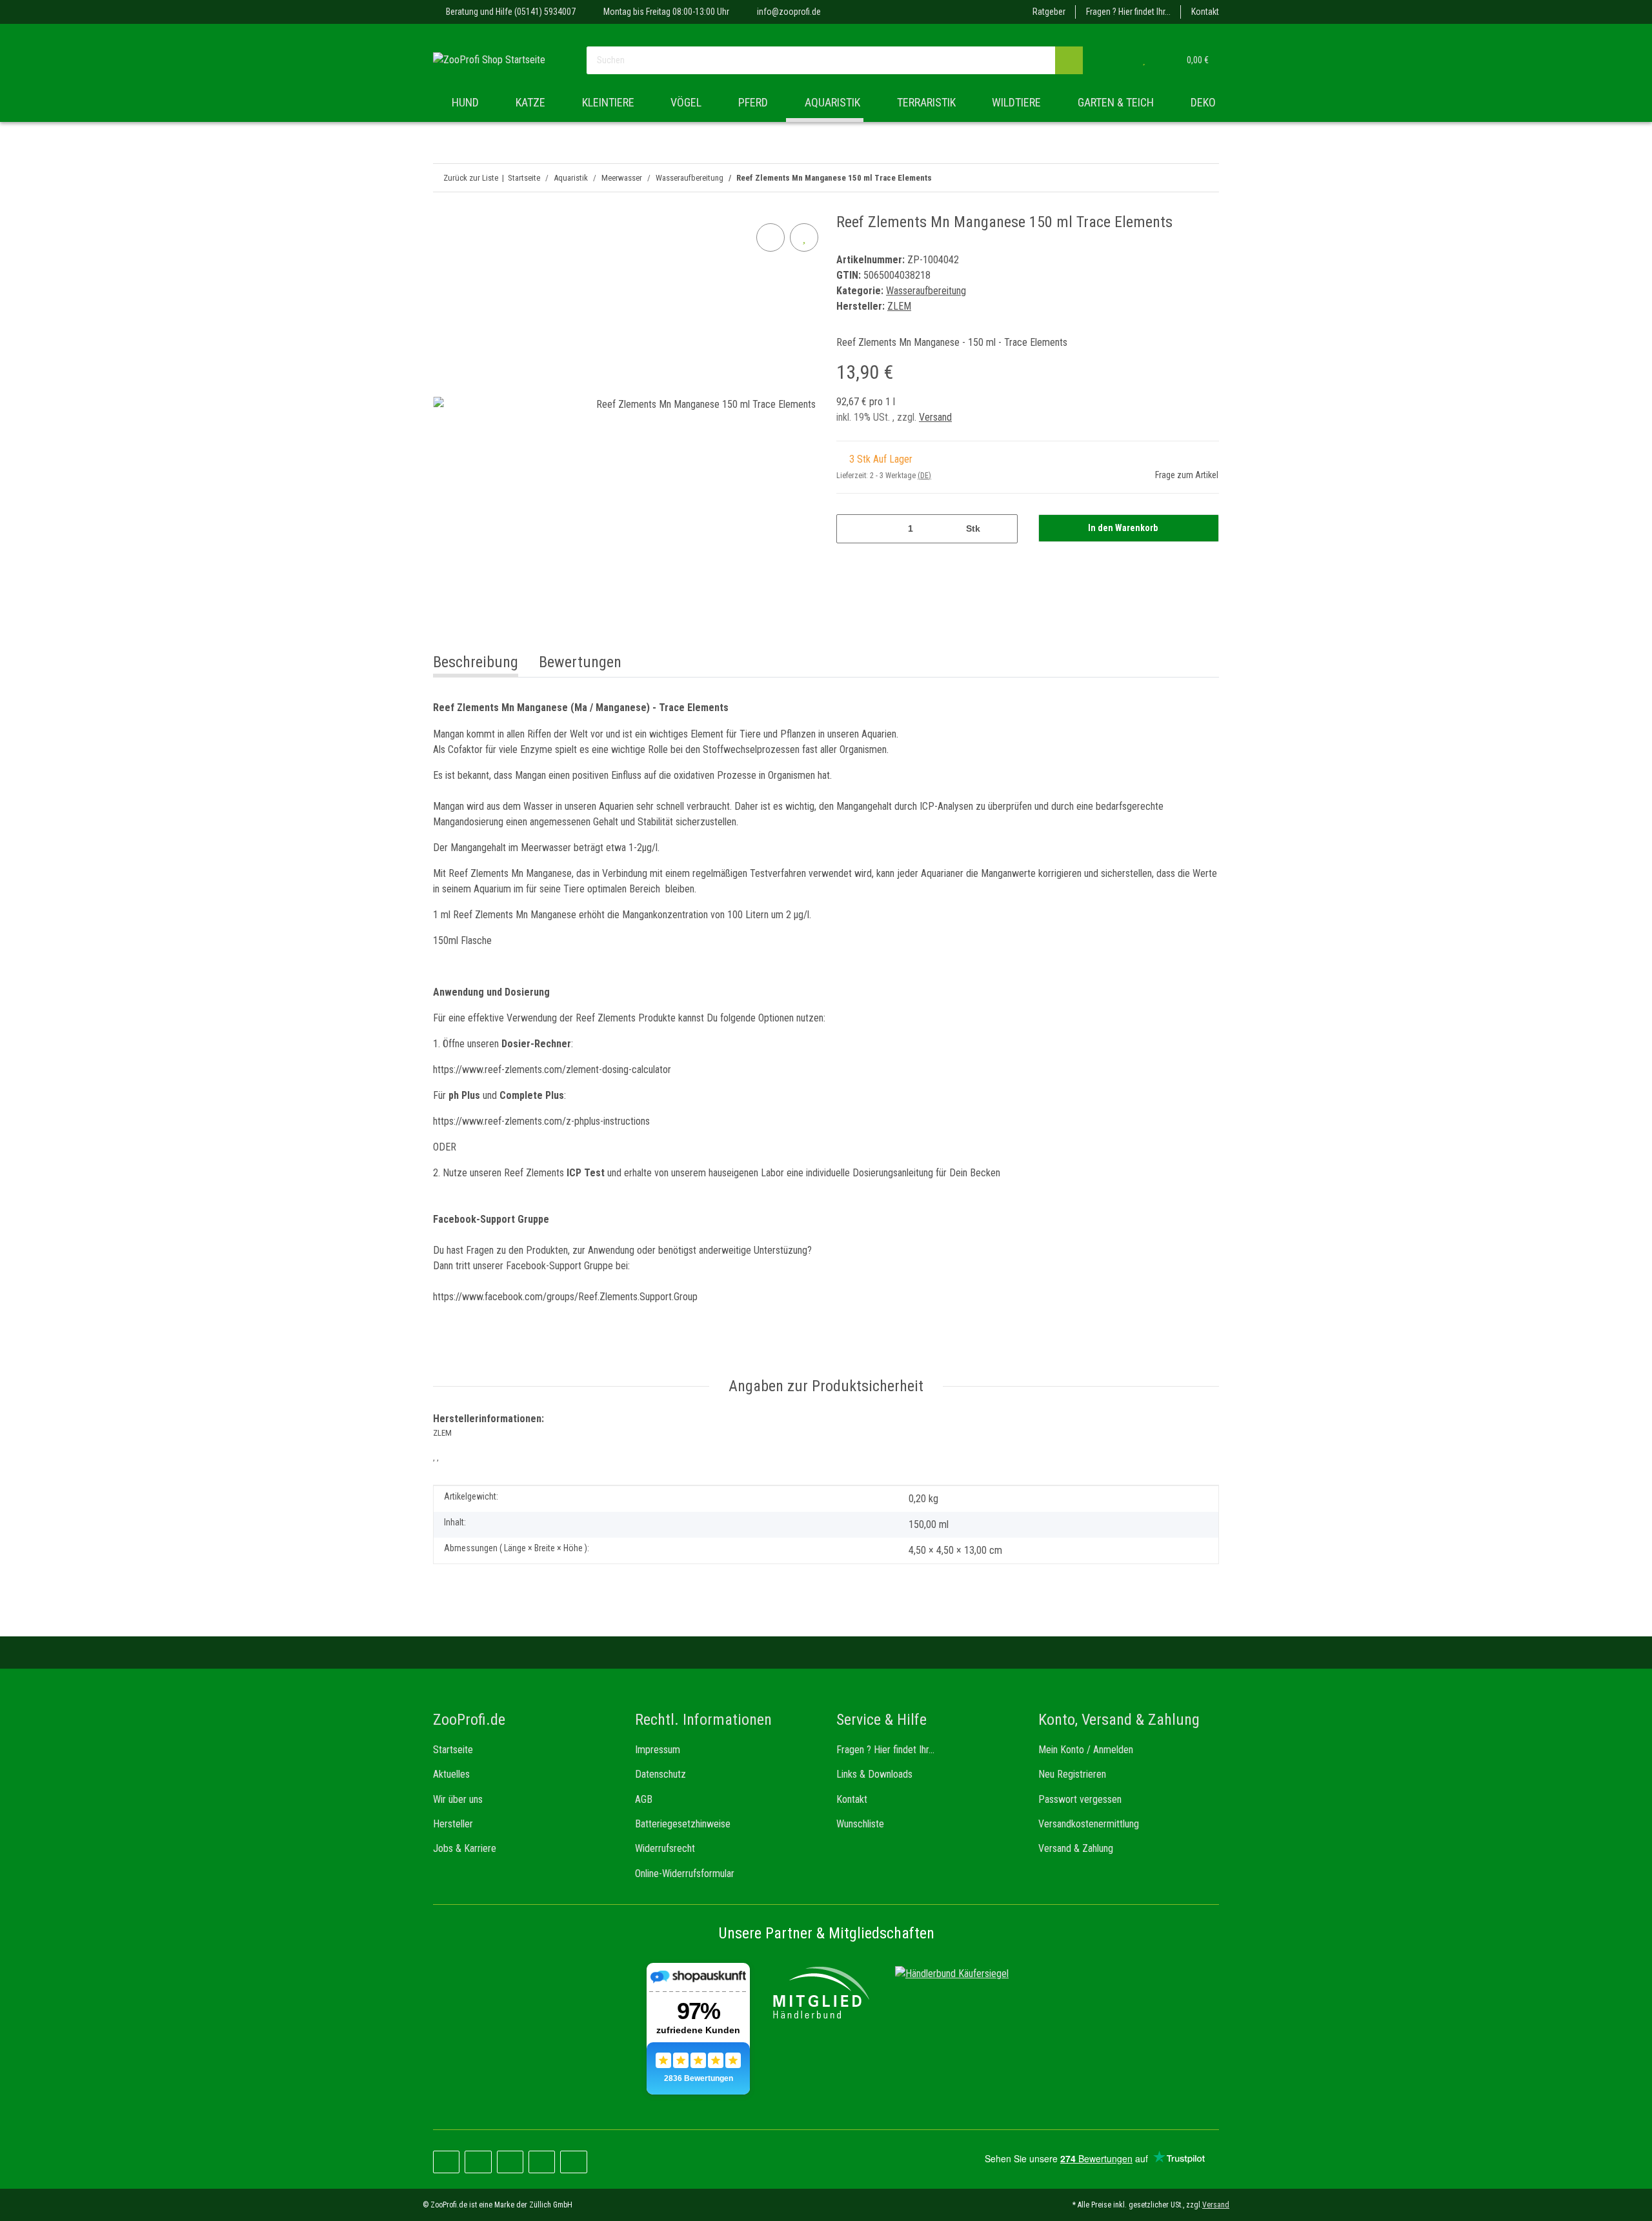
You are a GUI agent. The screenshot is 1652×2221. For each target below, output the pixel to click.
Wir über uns (458, 1799)
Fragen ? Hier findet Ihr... (1128, 12)
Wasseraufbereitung (926, 291)
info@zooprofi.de (789, 12)
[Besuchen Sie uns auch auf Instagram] (510, 2162)
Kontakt (1205, 12)
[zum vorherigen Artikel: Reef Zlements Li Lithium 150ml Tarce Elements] (1205, 178)
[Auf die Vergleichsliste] (771, 237)
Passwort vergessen (1080, 1799)
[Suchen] (1069, 60)
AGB (644, 1799)
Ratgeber (1049, 12)
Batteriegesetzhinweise (683, 1824)
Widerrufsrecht (665, 1848)
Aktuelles (451, 1774)
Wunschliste (860, 1824)
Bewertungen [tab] (580, 662)
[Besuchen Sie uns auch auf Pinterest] (478, 2162)
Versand (935, 417)
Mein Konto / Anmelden (1086, 1750)
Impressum (658, 1750)
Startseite (453, 1750)
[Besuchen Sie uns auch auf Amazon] (542, 2162)
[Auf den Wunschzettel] (804, 237)
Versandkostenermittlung (1089, 1824)
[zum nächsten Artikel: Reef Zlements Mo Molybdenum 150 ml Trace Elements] (1177, 178)
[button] (1118, 60)
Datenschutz (660, 1774)
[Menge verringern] (851, 529)
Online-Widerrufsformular (685, 1874)
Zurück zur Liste (471, 178)
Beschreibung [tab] (476, 662)
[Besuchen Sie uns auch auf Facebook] (446, 2162)
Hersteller (453, 1824)
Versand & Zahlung (1076, 1848)
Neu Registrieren (1072, 1774)
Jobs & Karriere (465, 1848)
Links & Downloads (874, 1774)
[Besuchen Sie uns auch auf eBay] (573, 2162)
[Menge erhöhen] (1003, 529)
